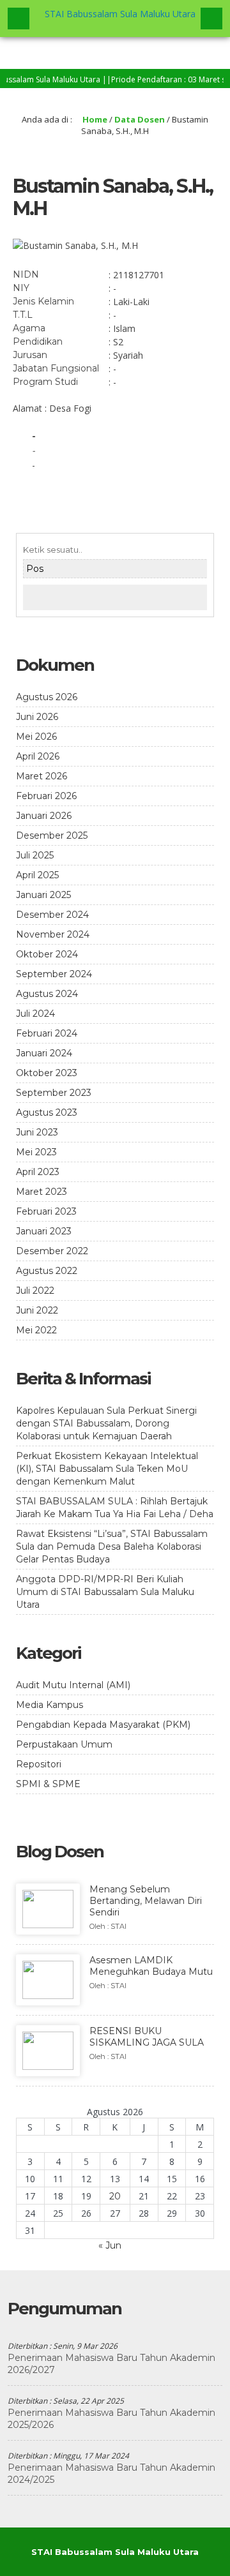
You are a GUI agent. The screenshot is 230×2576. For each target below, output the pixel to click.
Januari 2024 (44, 1053)
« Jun (110, 2245)
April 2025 (37, 875)
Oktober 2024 (47, 954)
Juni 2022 (37, 1310)
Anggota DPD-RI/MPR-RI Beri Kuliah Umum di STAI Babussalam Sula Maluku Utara (105, 1592)
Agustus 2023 (47, 1112)
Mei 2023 (36, 1152)
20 (115, 2196)
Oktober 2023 (47, 1073)
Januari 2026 (44, 816)
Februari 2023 (46, 1211)
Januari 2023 (44, 1231)
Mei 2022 (36, 1330)
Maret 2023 (42, 1192)
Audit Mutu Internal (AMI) (73, 1685)
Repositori (39, 1764)
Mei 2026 (36, 737)
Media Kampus (50, 1705)
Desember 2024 (52, 915)
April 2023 (38, 1172)
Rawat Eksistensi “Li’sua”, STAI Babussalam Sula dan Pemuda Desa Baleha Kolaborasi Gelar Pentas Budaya (112, 1546)
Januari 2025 (43, 895)
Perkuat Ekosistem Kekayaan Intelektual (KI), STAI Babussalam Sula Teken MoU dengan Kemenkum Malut (107, 1469)
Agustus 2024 (47, 994)
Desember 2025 (52, 835)
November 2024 (53, 934)
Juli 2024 (35, 1014)
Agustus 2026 (47, 697)
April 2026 (38, 756)
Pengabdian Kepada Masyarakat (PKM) (103, 1725)
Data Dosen (140, 119)
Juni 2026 (37, 717)
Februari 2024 (47, 1033)
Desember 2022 (52, 1251)
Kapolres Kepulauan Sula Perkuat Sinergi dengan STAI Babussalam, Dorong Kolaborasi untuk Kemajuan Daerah (106, 1423)
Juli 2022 (35, 1291)
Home (94, 119)
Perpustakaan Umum (64, 1744)
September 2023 (54, 1093)
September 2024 (54, 974)
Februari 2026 (46, 796)
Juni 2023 (37, 1132)
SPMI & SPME (48, 1784)
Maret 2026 (42, 776)
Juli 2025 (35, 855)
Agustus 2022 (47, 1271)
